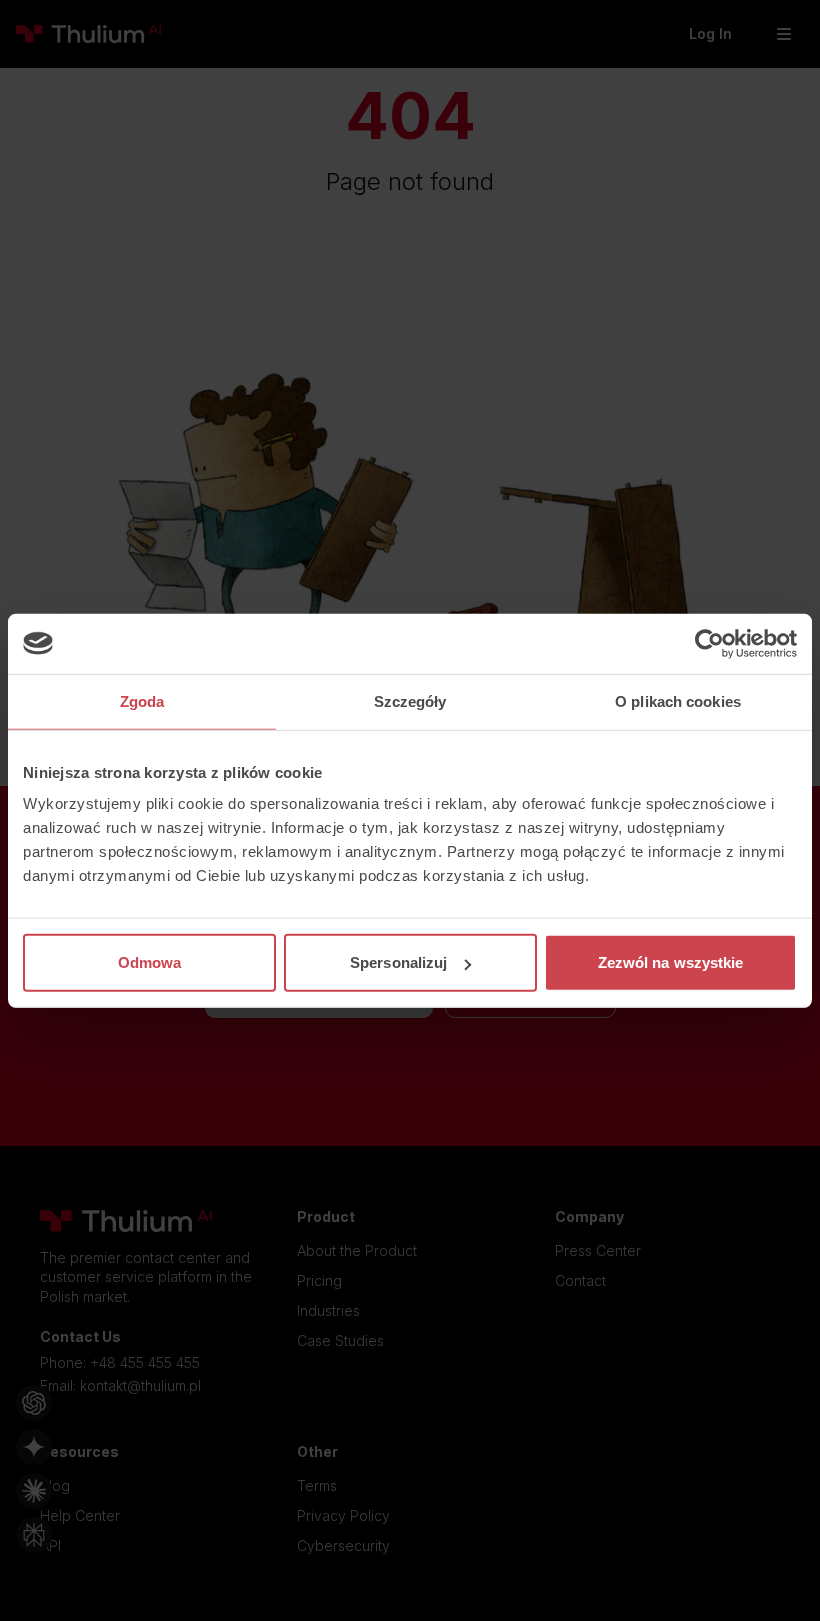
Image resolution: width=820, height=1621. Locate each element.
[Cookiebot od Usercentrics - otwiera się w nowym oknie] (709, 643)
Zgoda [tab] (142, 700)
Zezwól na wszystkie (671, 962)
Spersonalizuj (398, 962)
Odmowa (150, 962)
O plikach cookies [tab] (678, 700)
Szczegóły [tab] (410, 700)
